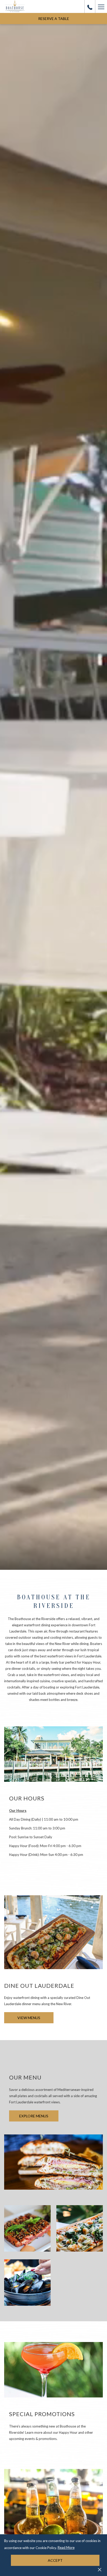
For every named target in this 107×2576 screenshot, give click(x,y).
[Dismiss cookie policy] (100, 2569)
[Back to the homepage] (15, 6)
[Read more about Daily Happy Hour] (53, 2506)
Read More (66, 2548)
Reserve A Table (54, 19)
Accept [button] (55, 2560)
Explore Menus (34, 2116)
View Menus (29, 2018)
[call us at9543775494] (90, 6)
